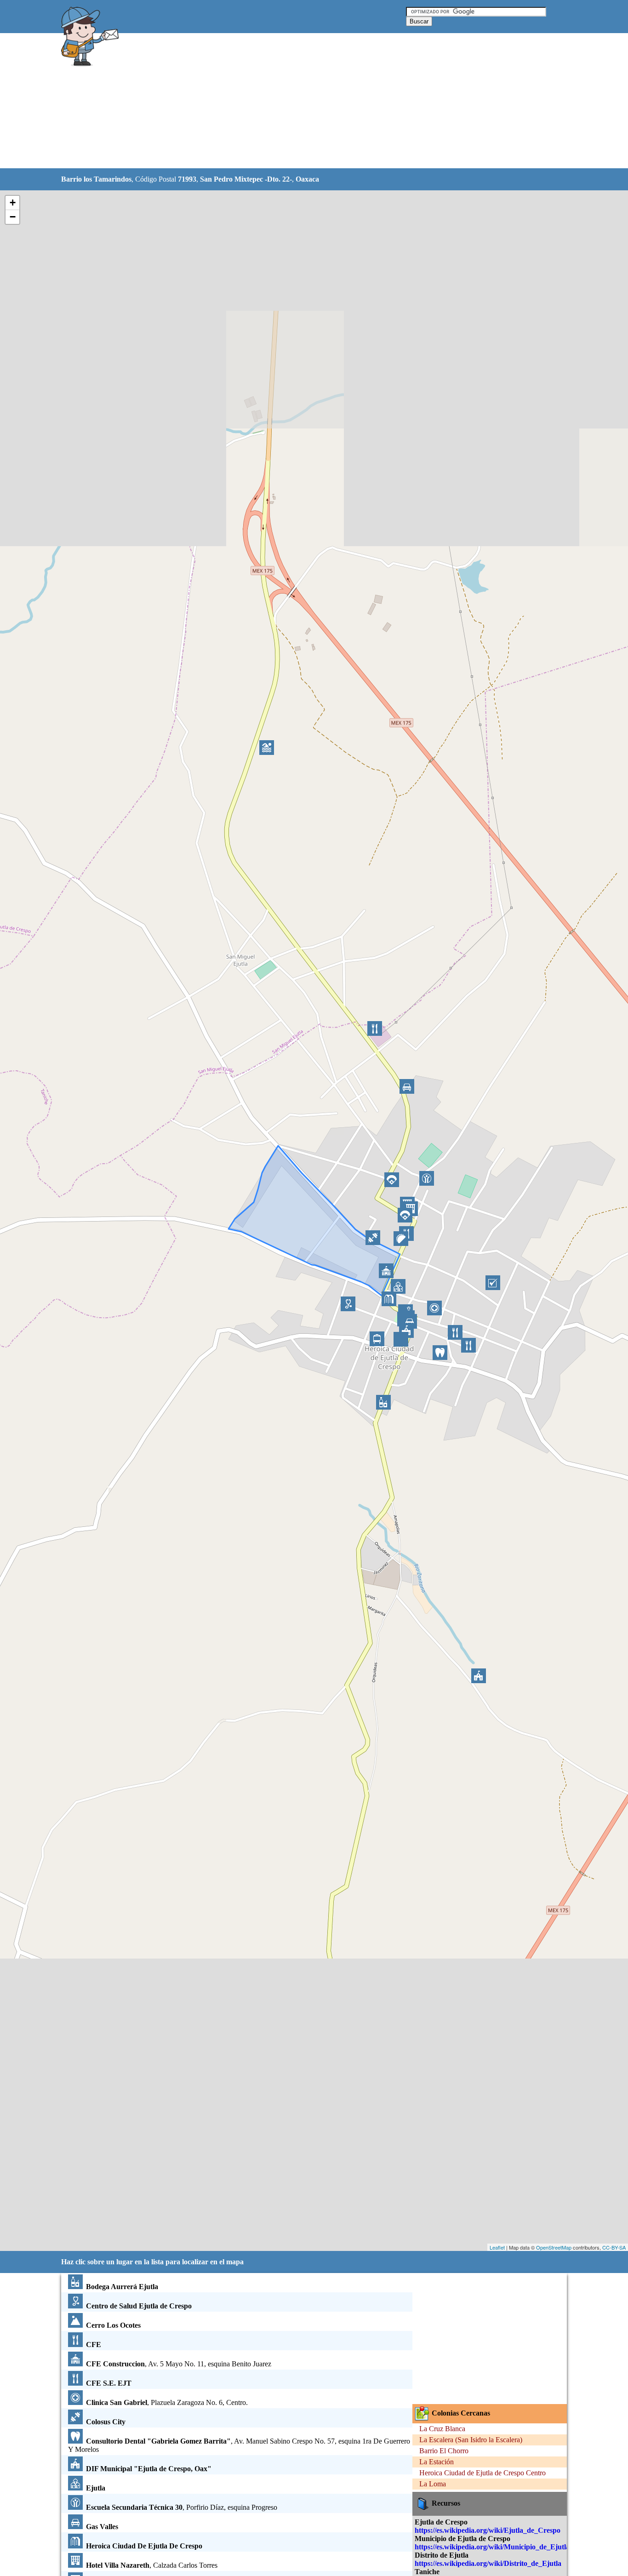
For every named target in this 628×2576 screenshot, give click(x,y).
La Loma (433, 2484)
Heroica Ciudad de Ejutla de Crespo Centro (482, 2473)
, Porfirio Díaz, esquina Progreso (182, 2507)
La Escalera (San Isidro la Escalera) (471, 2440)
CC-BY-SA (614, 2247)
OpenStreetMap (554, 2247)
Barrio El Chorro (444, 2451)
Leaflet (497, 2247)
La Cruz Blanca (442, 2429)
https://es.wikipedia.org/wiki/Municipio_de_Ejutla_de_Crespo (511, 2547)
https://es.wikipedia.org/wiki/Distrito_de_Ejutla (488, 2563)
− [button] (13, 217)
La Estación (437, 2462)
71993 (187, 179)
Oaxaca (307, 179)
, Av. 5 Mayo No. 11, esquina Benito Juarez (179, 2364)
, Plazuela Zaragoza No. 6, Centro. (167, 2402)
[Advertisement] (291, 101)
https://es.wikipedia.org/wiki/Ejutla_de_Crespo (488, 2530)
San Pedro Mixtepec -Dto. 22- (246, 179)
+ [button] (13, 203)
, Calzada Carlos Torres (152, 2565)
